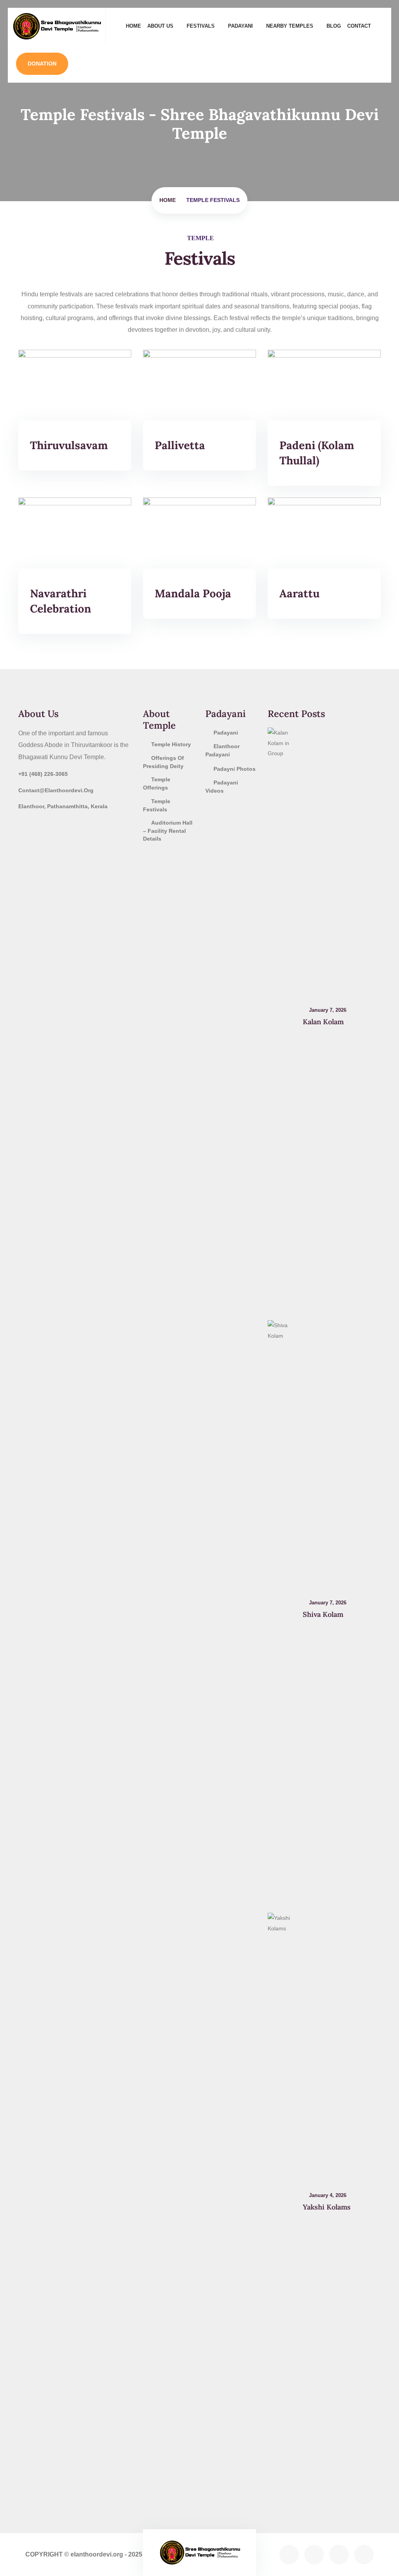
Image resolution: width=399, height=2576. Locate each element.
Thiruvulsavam (69, 445)
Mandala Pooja (193, 593)
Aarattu (299, 593)
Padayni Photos (235, 769)
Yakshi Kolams (327, 2207)
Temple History (171, 744)
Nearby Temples (290, 26)
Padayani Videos (222, 787)
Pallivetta (180, 445)
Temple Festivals (157, 805)
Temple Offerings (157, 783)
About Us (160, 26)
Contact (359, 26)
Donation (42, 64)
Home (133, 26)
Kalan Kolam (323, 1022)
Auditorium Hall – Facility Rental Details (168, 831)
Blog (334, 26)
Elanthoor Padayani (222, 750)
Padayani (240, 26)
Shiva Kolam (323, 1614)
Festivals (201, 26)
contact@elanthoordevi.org (56, 790)
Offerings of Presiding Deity (163, 762)
